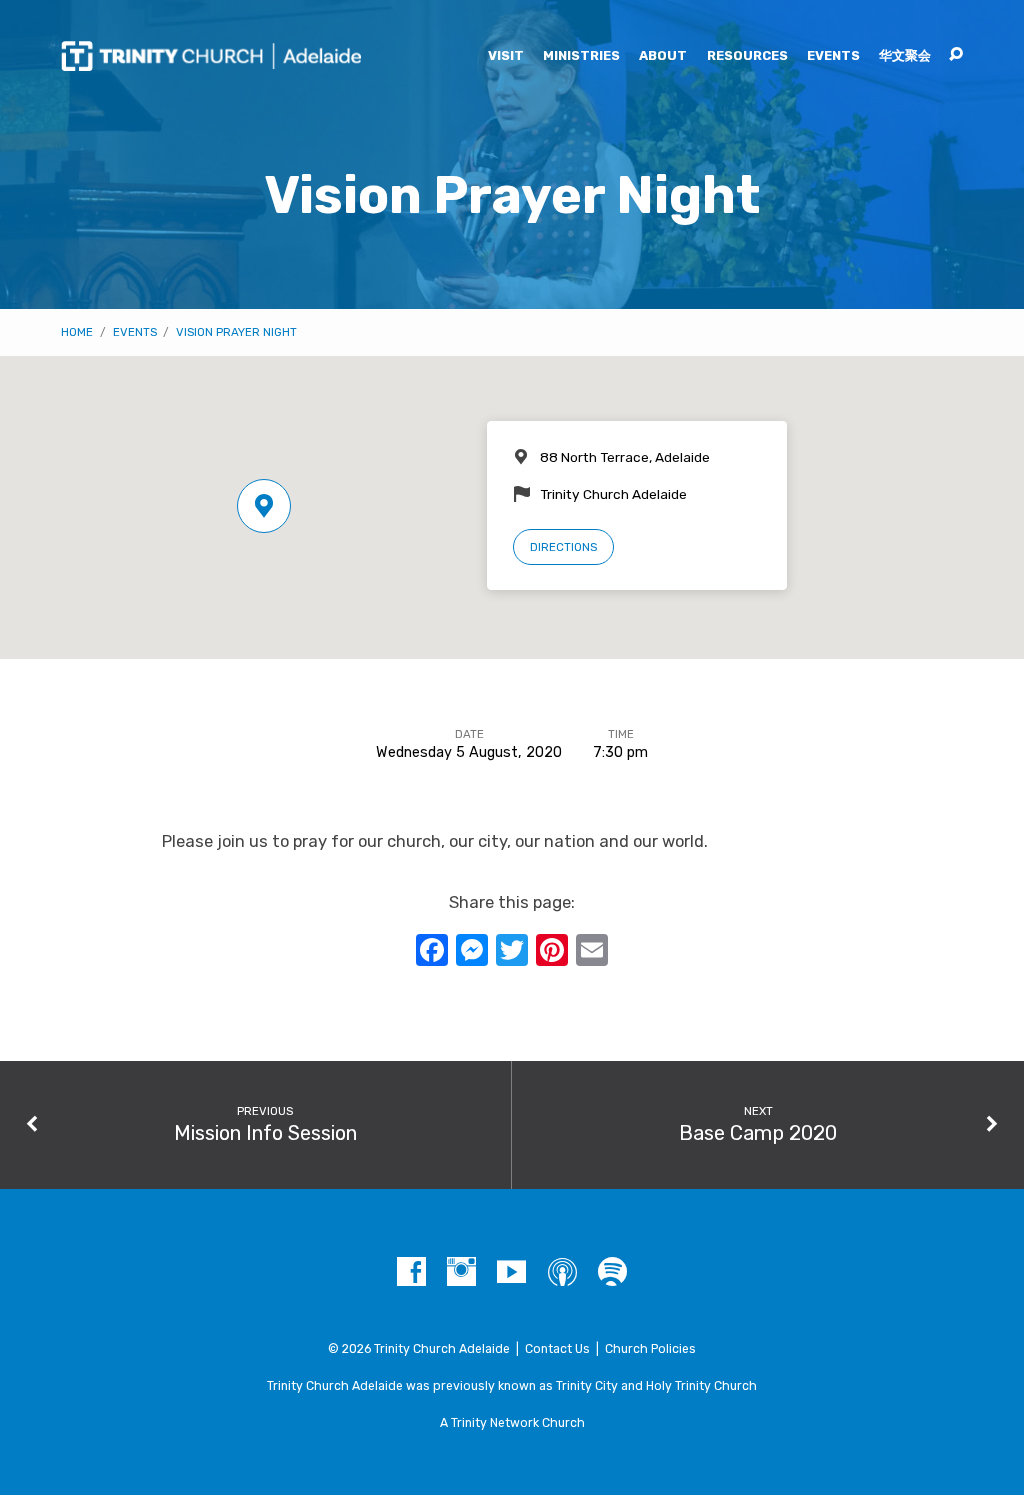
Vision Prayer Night (236, 332)
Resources (747, 56)
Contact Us (557, 1349)
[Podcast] (562, 1272)
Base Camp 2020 (758, 1133)
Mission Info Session (265, 1133)
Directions (563, 547)
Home (77, 332)
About (663, 56)
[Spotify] (612, 1272)
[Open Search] (956, 55)
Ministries (581, 56)
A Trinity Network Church (512, 1423)
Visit (506, 56)
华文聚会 (905, 56)
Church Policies (650, 1349)
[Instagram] (461, 1272)
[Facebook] (411, 1272)
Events (833, 56)
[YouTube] (511, 1272)
